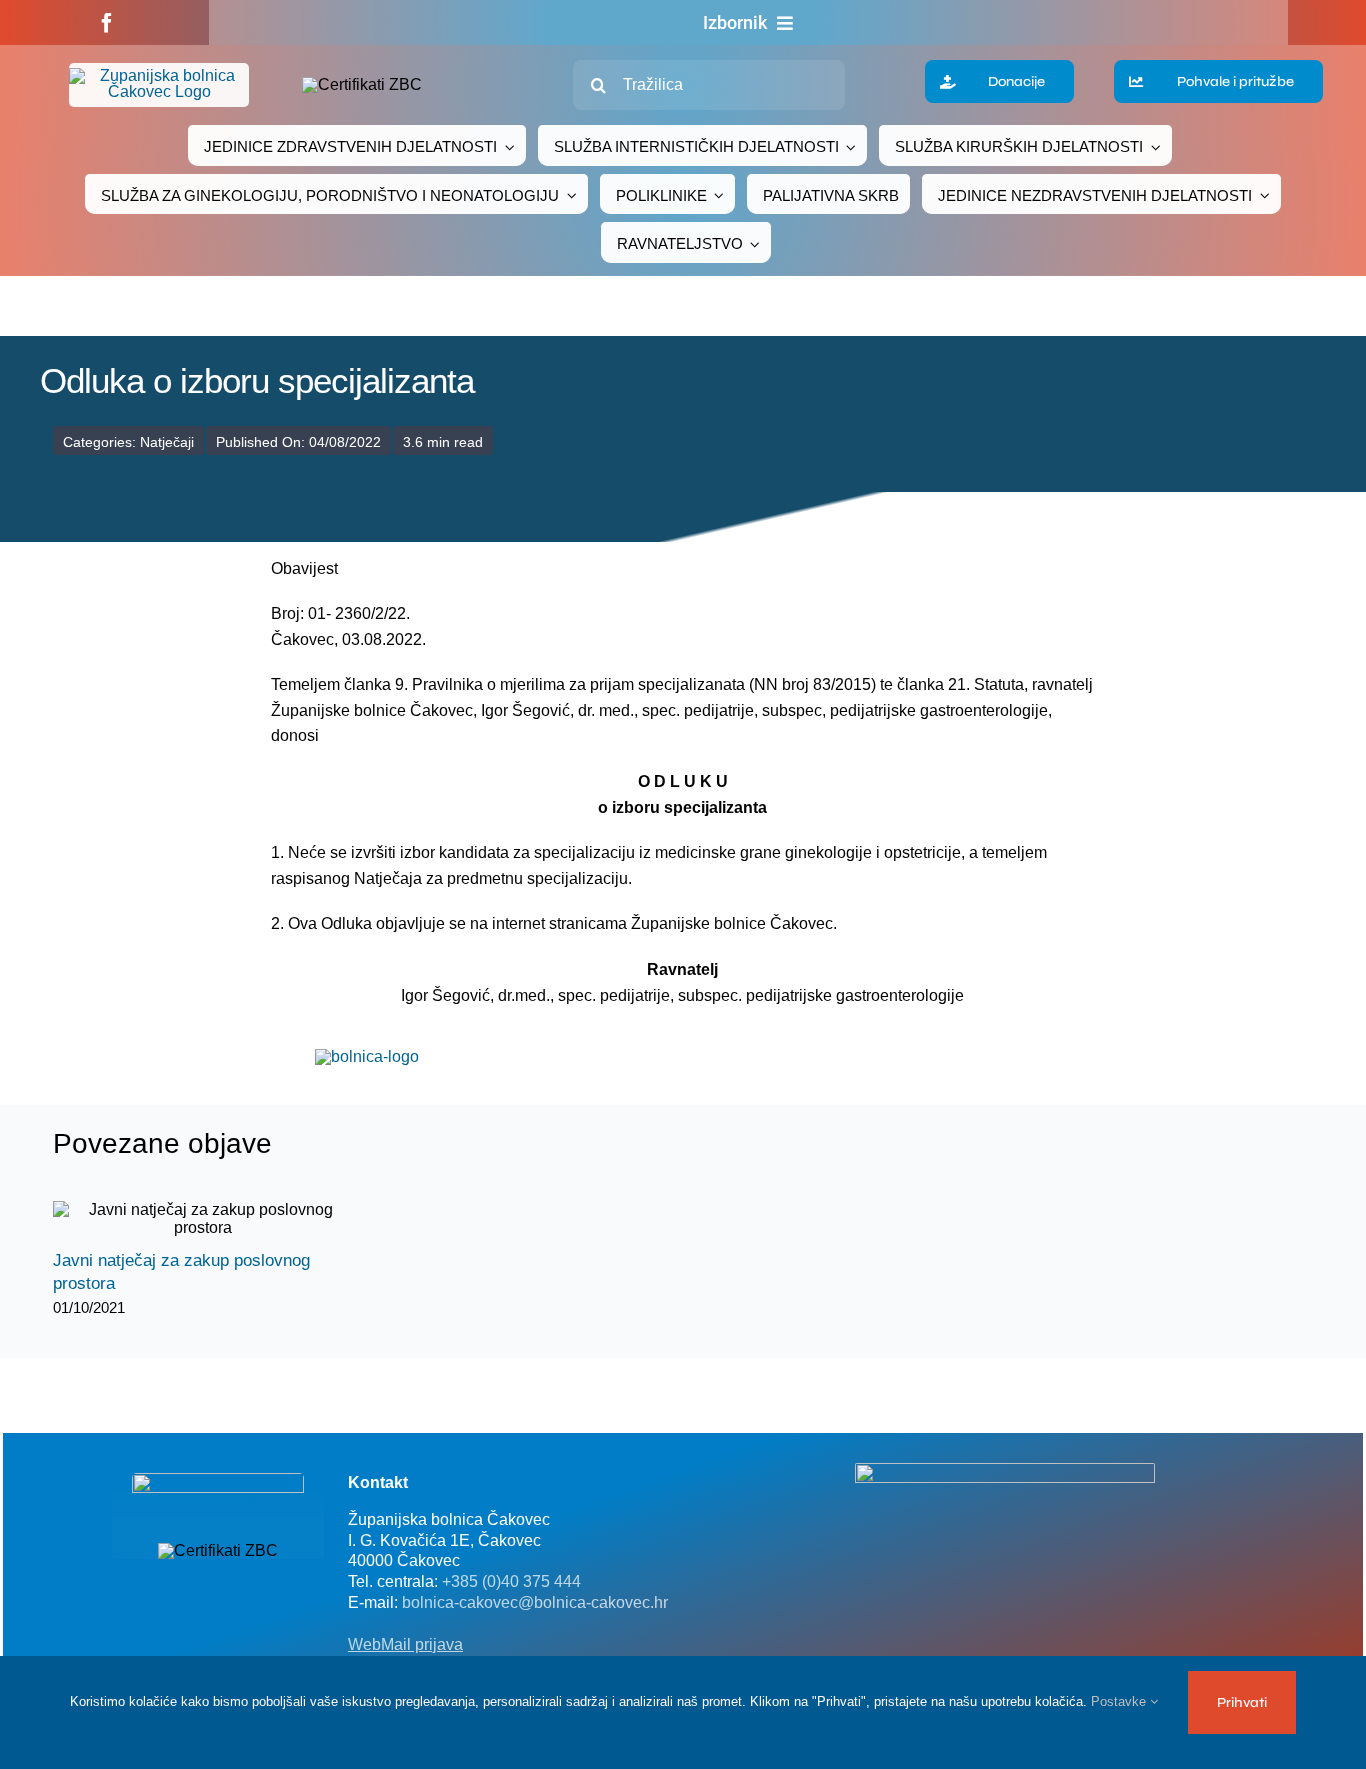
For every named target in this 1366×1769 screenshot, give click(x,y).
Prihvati (1242, 1702)
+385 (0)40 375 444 (511, 1581)
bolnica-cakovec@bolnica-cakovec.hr (535, 1602)
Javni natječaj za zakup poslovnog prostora (185, 1219)
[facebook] (107, 23)
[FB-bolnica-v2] (1005, 1470)
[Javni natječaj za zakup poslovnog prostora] (203, 1219)
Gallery (220, 1219)
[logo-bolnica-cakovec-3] (367, 1056)
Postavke (1120, 1701)
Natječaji (167, 442)
